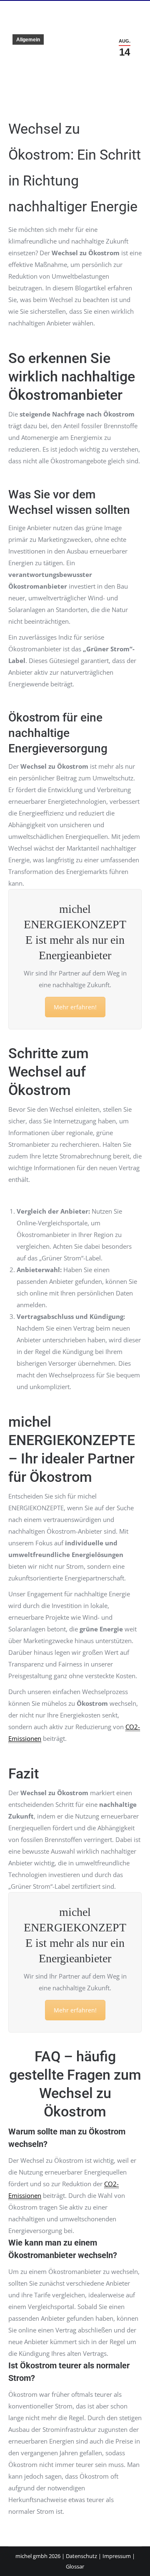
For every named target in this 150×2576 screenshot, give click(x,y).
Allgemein (28, 40)
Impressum (117, 2556)
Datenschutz (81, 2556)
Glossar (75, 2566)
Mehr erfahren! (75, 1007)
